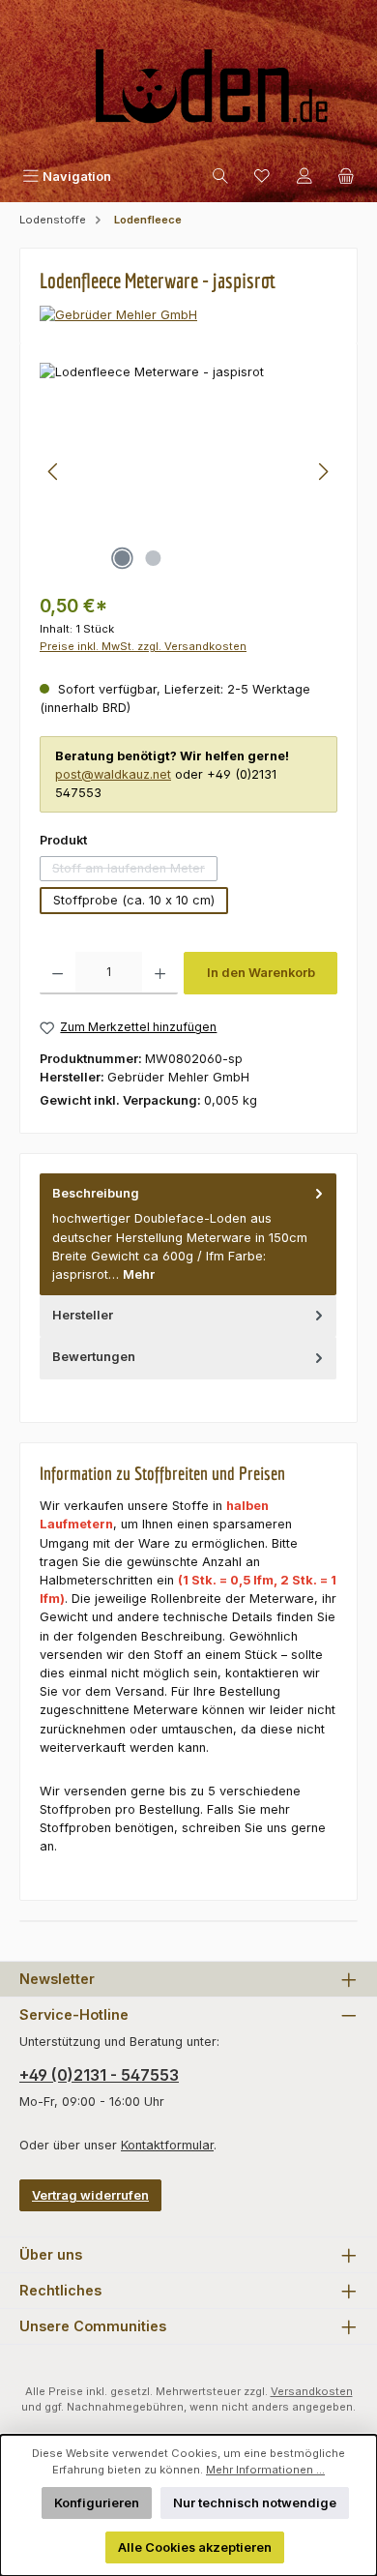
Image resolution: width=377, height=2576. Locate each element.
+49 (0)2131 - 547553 (99, 2075)
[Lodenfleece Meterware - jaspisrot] (188, 472)
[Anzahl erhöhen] (160, 973)
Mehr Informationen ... (265, 2470)
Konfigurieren (97, 2503)
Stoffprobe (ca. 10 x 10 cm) (134, 900)
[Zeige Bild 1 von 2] (122, 558)
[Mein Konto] (304, 177)
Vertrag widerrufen (90, 2195)
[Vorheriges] (54, 472)
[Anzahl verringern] (58, 973)
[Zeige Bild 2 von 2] (153, 558)
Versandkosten (312, 2391)
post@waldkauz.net (113, 774)
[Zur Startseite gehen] (188, 95)
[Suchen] (220, 177)
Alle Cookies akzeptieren (195, 2547)
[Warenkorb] (346, 177)
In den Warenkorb (261, 973)
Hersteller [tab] (83, 1315)
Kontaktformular (167, 2145)
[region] (188, 472)
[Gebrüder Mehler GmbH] (188, 315)
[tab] (188, 1234)
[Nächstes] (323, 472)
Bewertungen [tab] (94, 1357)
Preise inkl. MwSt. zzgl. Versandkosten (143, 646)
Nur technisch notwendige (255, 2503)
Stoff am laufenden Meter (135, 871)
